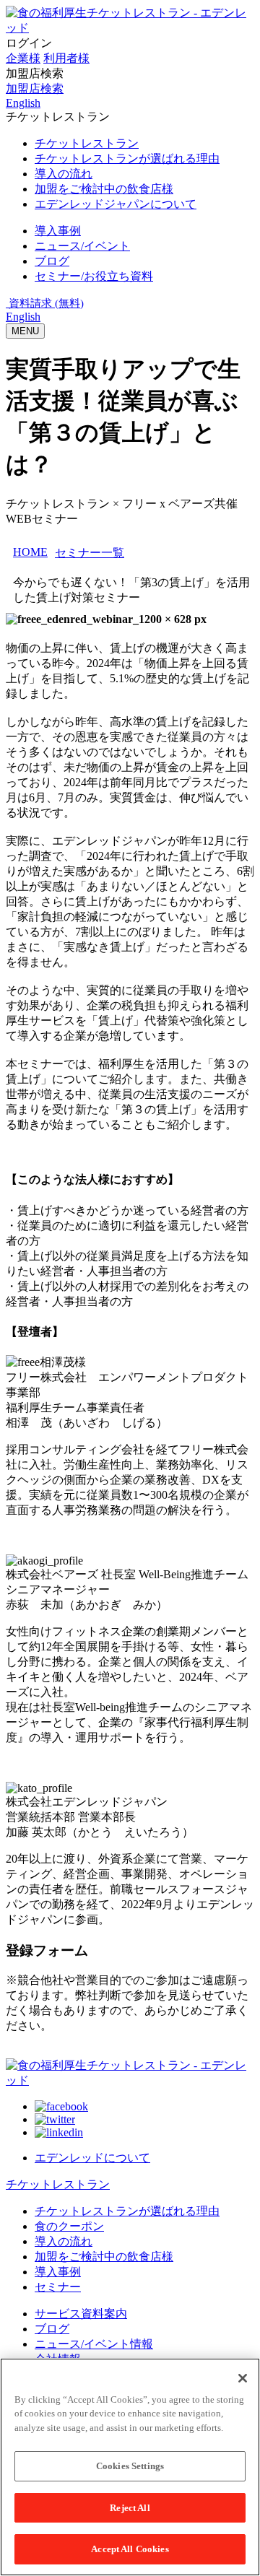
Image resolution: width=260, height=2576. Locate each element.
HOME (30, 552)
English (23, 317)
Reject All (130, 2508)
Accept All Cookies (130, 2549)
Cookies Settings (130, 2466)
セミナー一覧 (90, 553)
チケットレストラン (58, 2184)
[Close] (243, 2378)
